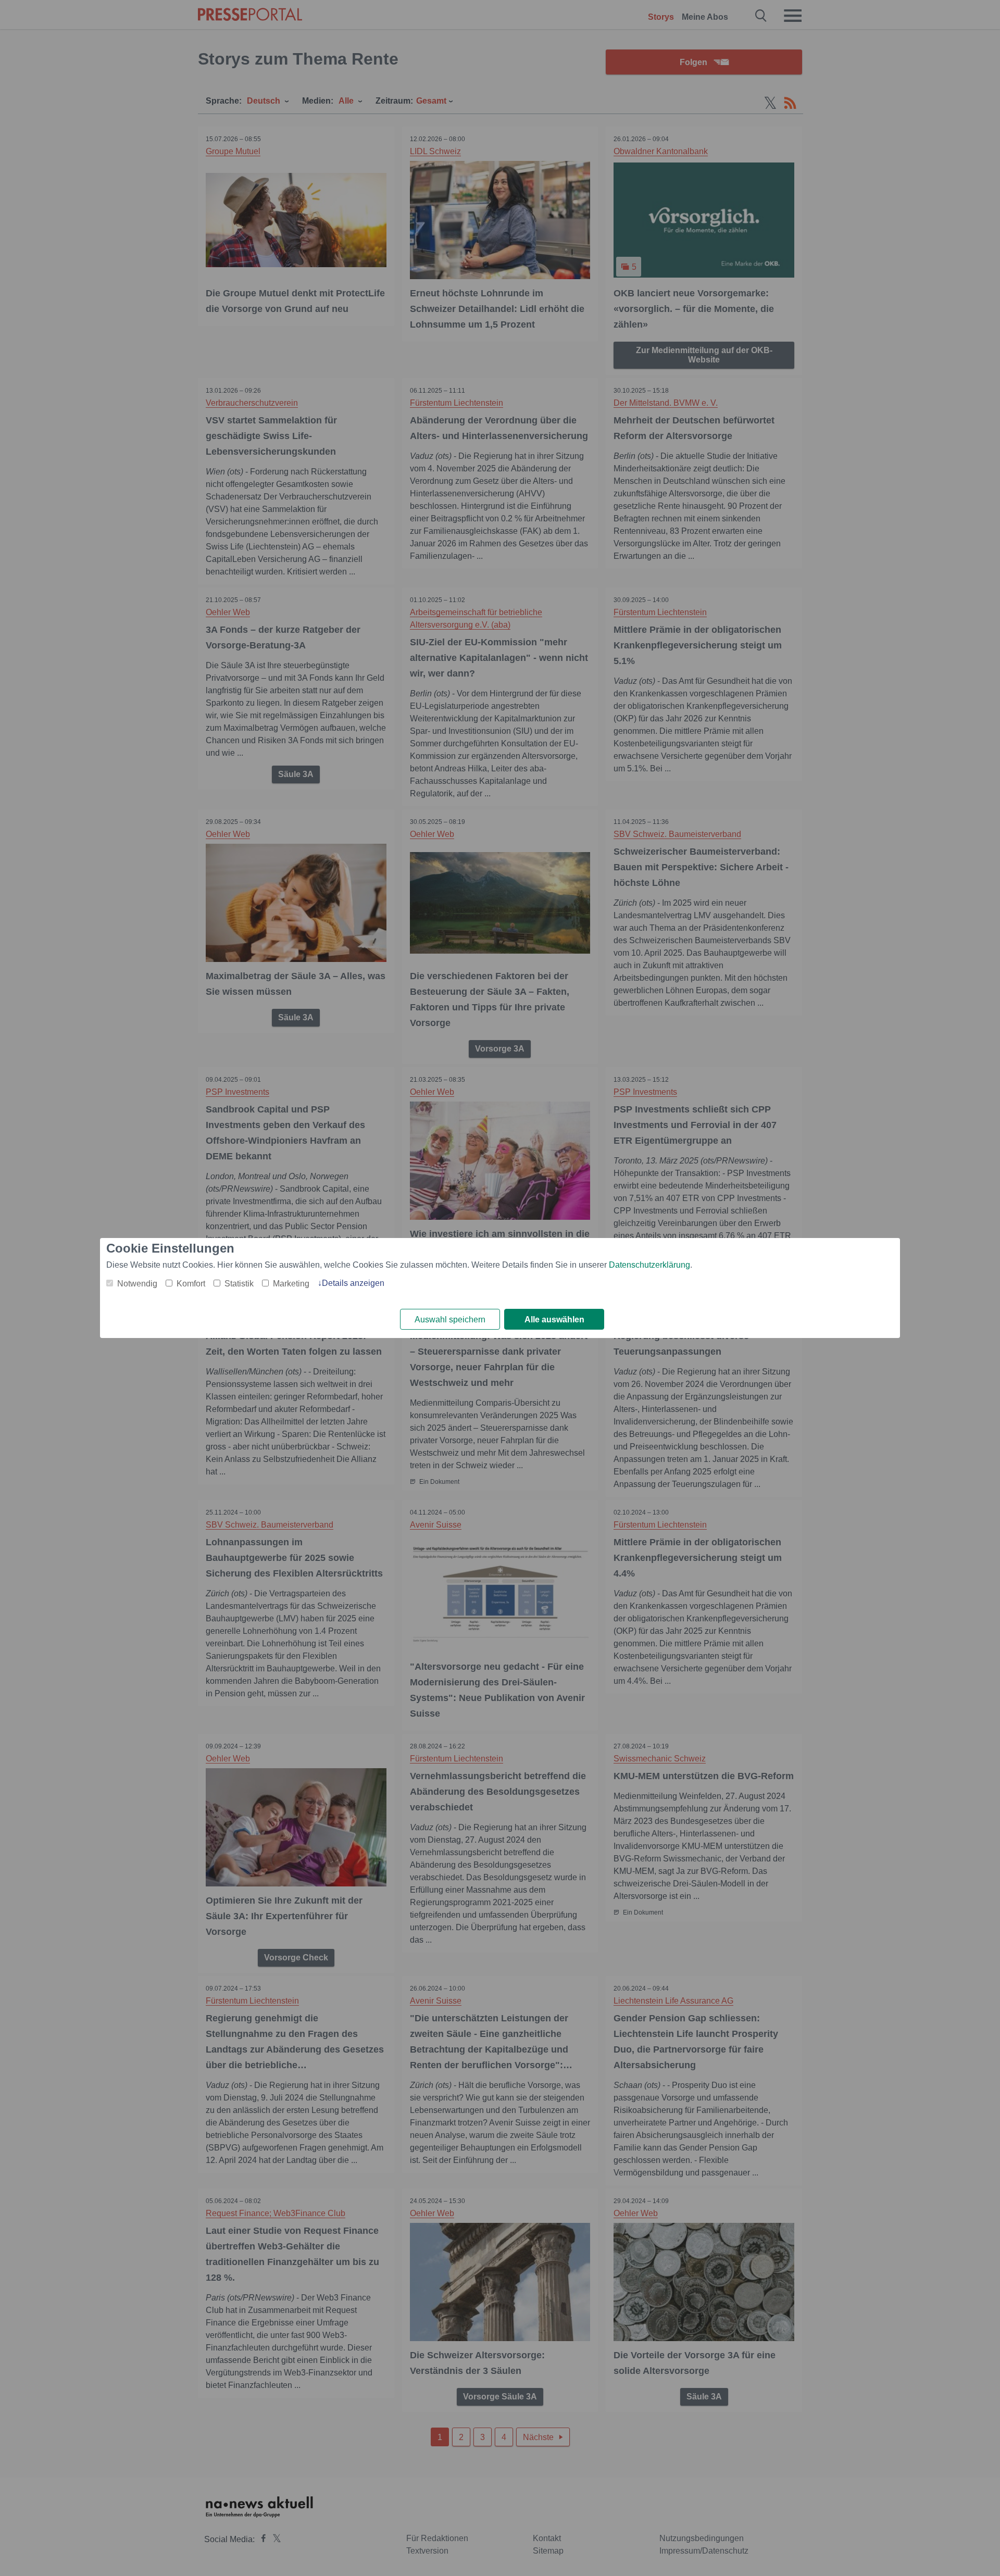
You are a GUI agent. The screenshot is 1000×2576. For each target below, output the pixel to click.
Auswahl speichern (450, 1320)
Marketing (291, 1284)
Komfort (191, 1284)
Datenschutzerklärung (649, 1265)
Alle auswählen (554, 1320)
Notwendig (137, 1284)
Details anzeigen (353, 1283)
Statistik (239, 1284)
